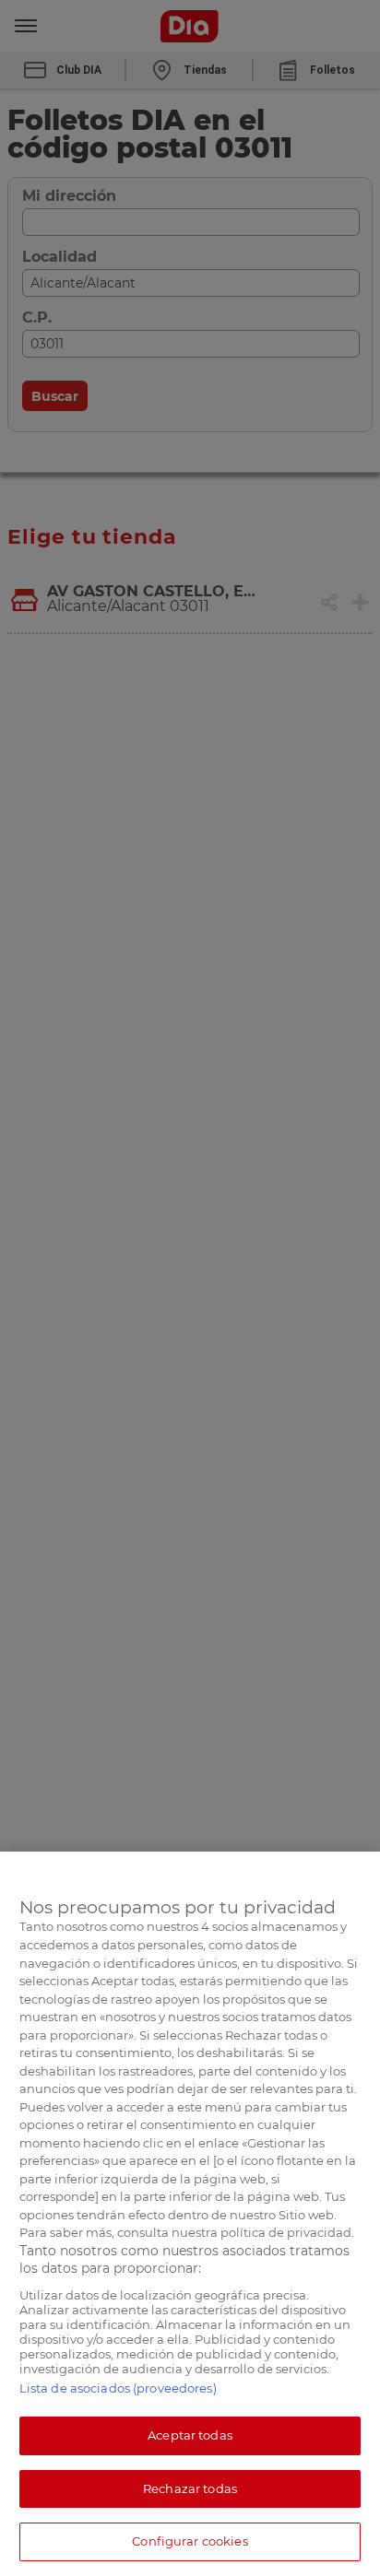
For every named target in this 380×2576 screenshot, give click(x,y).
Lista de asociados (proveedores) (118, 2388)
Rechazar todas (190, 2488)
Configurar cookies (190, 2541)
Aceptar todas (190, 2435)
